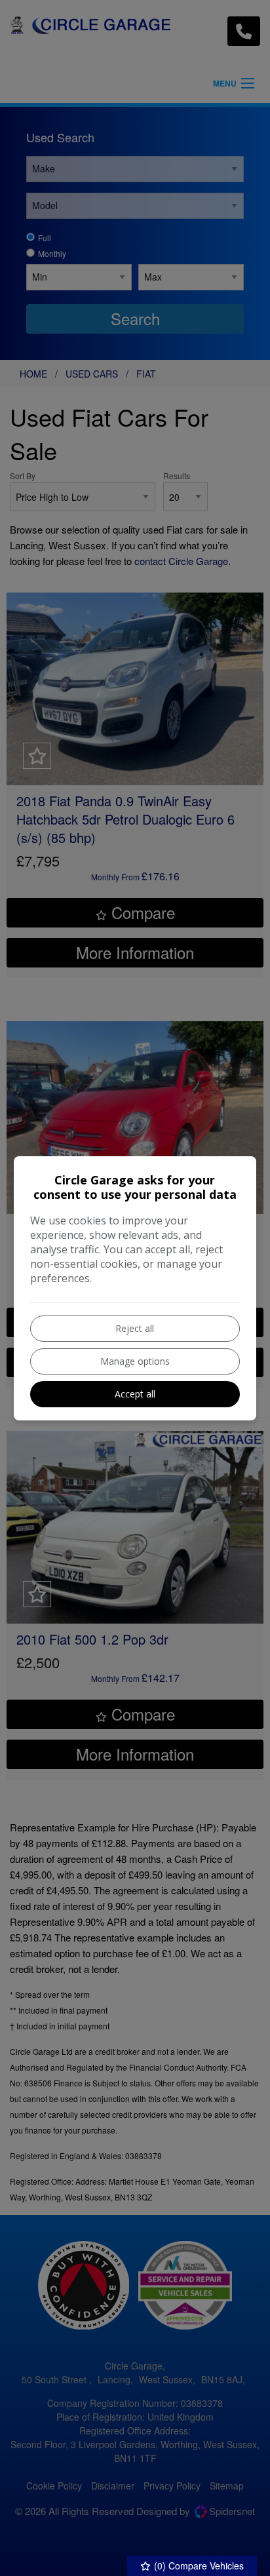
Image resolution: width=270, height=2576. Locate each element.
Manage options (135, 1361)
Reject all (135, 1328)
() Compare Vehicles (198, 2566)
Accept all (135, 1394)
